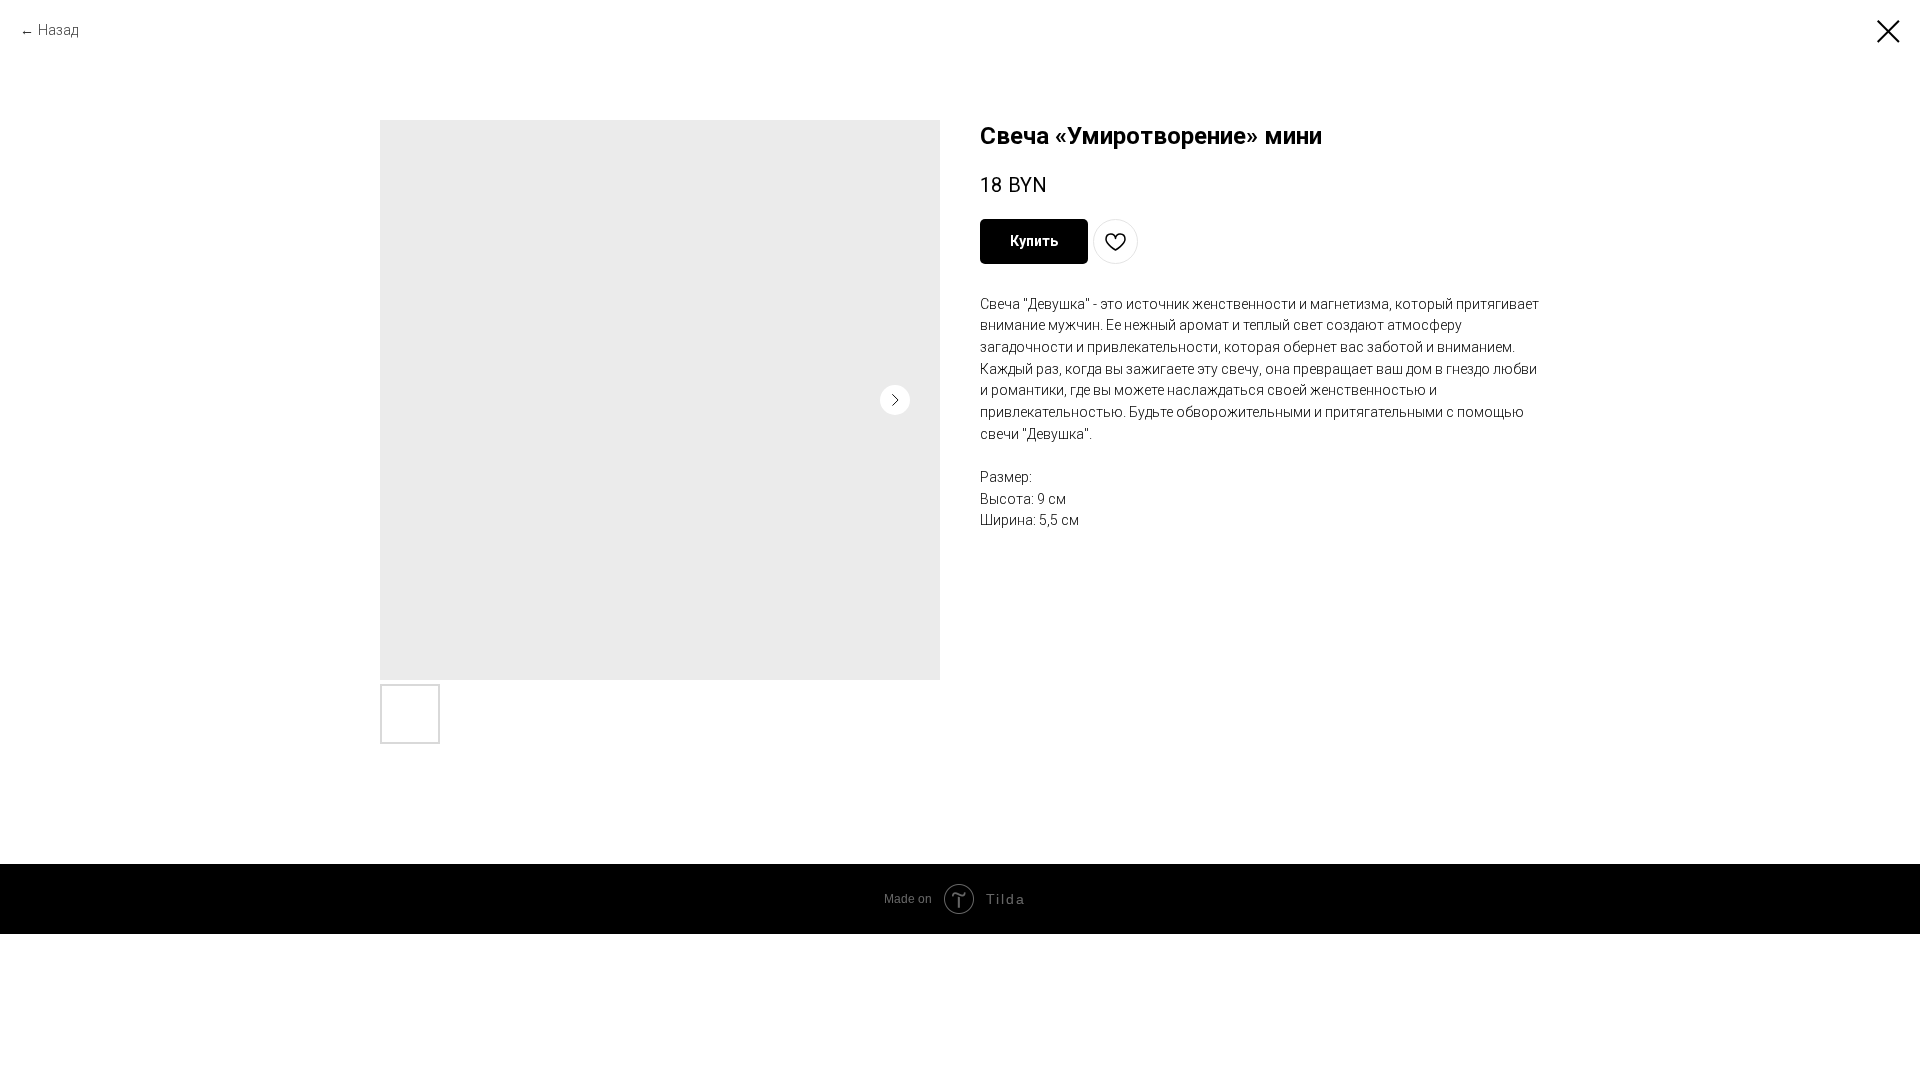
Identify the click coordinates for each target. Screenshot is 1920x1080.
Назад (59, 30)
